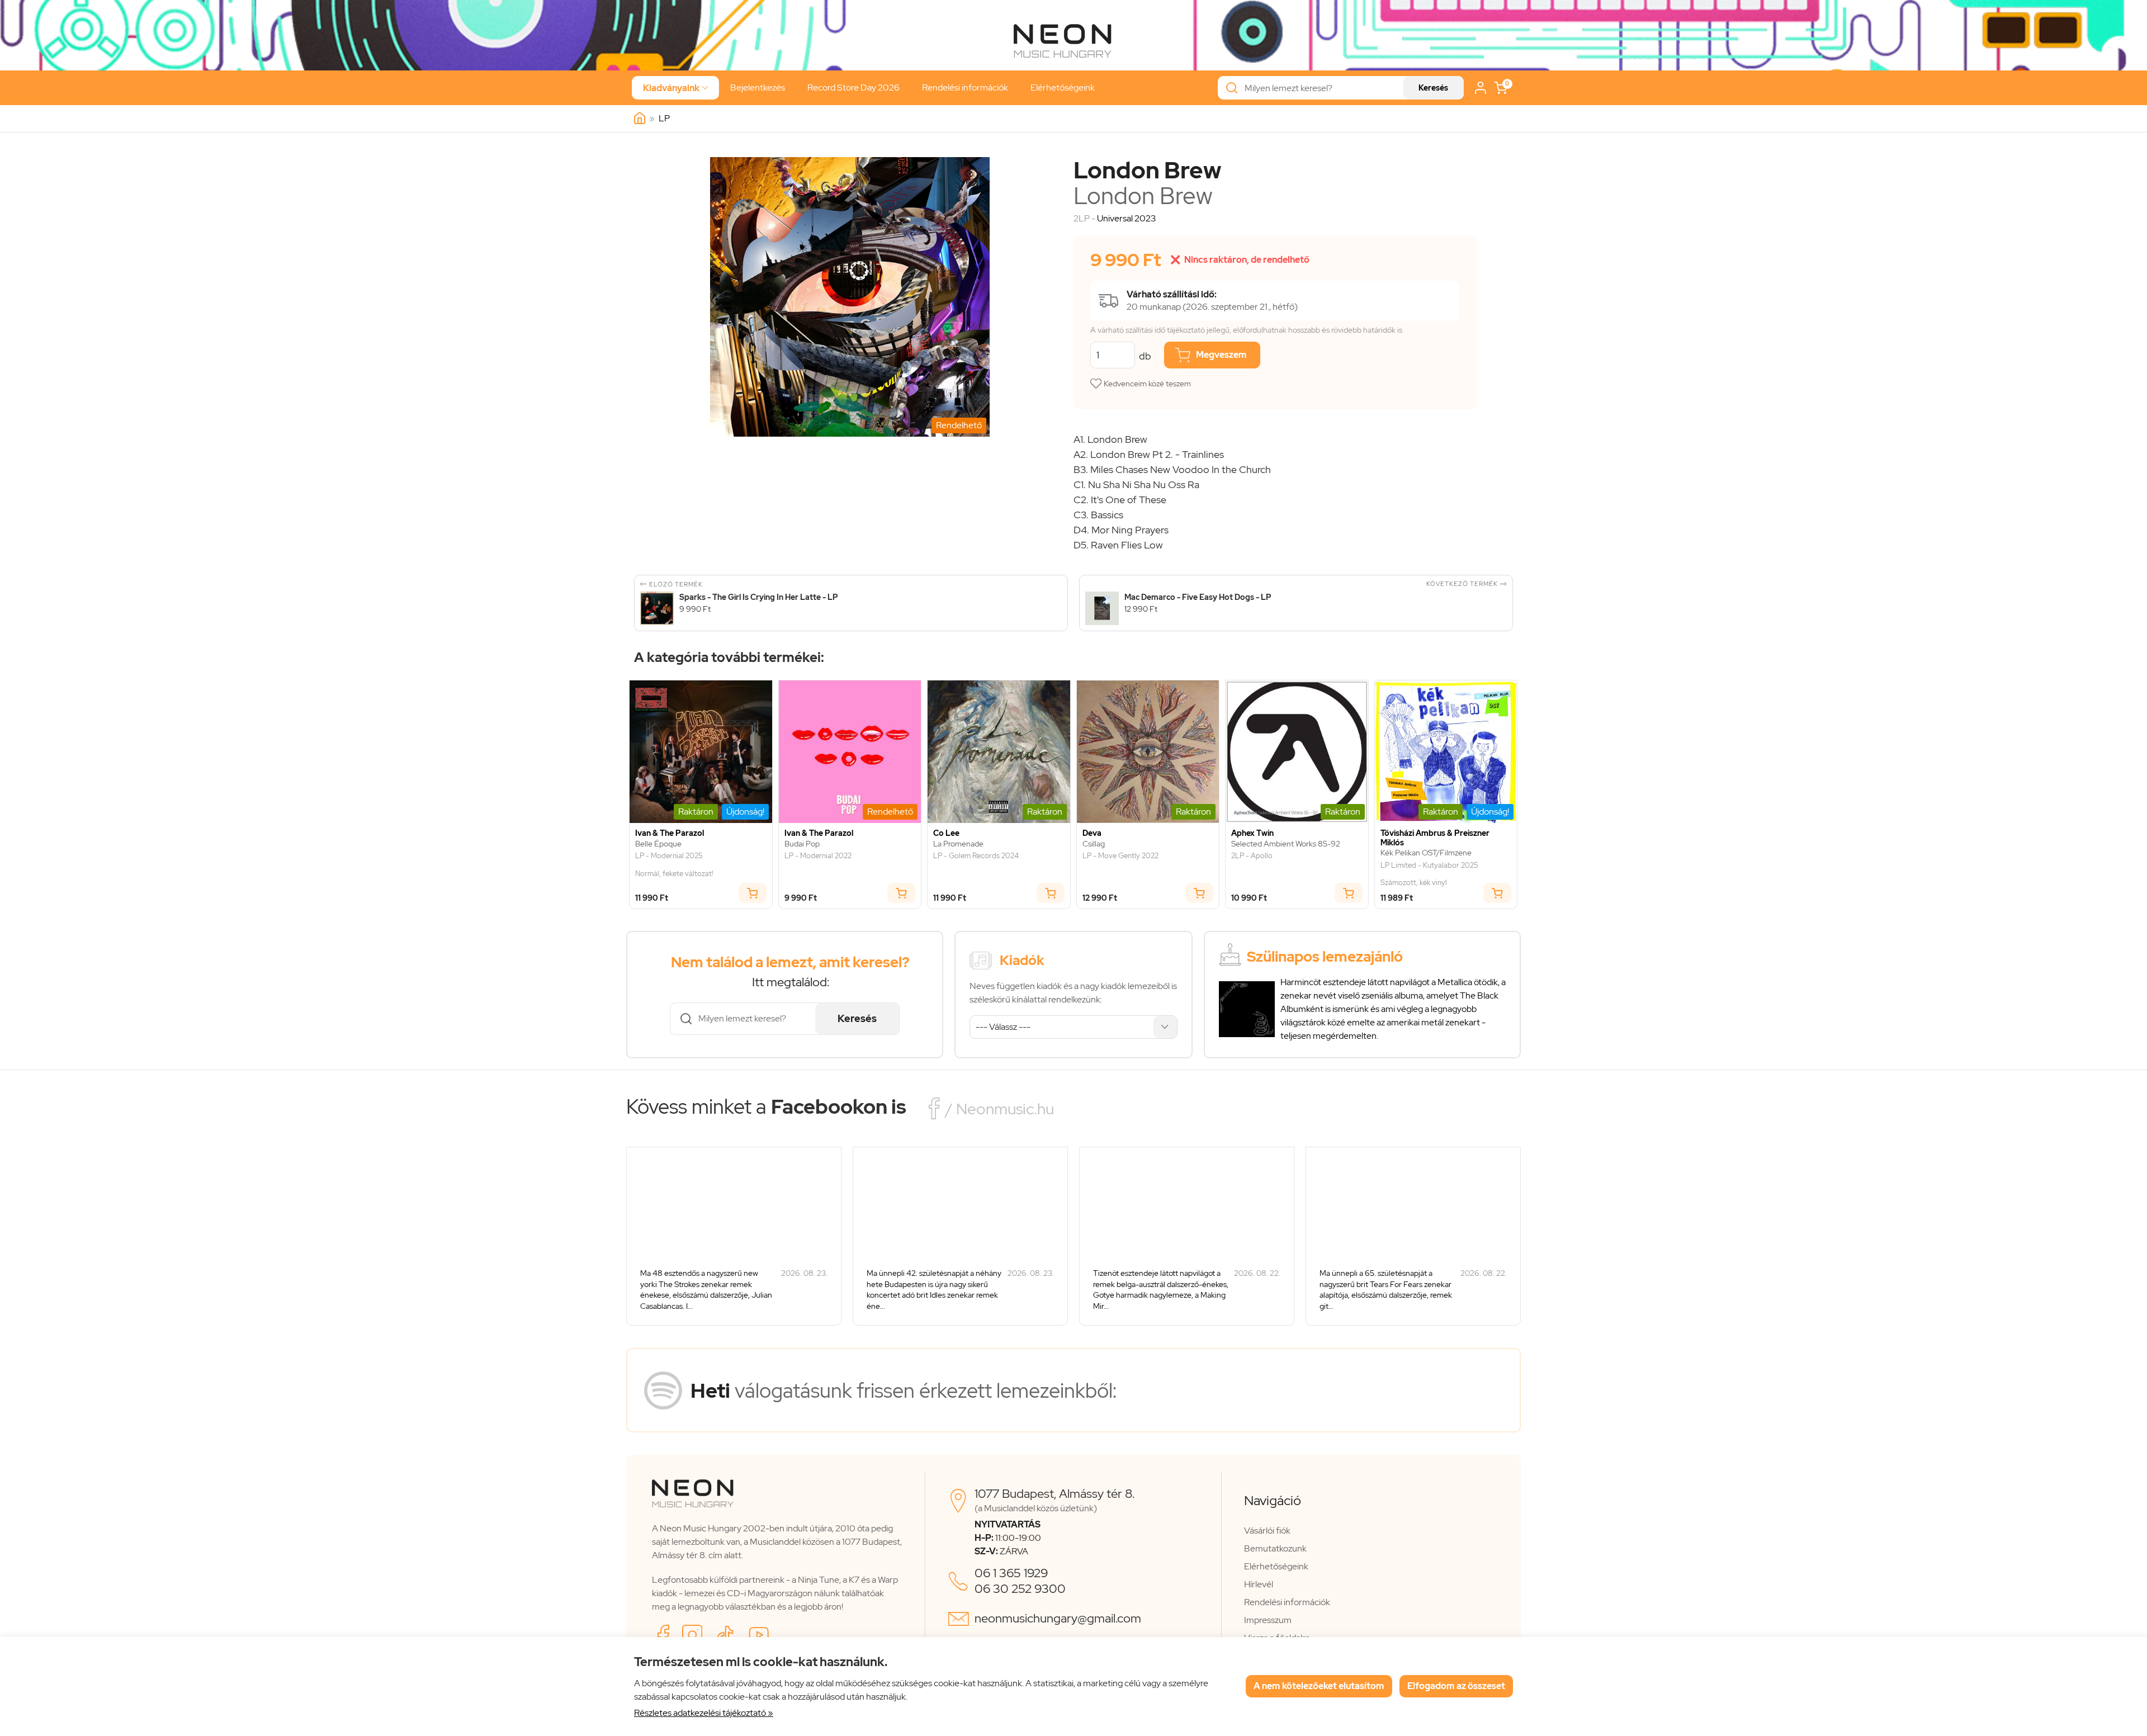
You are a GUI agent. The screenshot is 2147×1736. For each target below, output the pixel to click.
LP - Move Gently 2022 (1120, 856)
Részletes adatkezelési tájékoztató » (704, 1713)
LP (664, 118)
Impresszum (1268, 1620)
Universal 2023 (1126, 218)
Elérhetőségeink (1063, 87)
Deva (1092, 833)
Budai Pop (802, 844)
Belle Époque (658, 844)
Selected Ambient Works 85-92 (1286, 844)
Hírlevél (1259, 1584)
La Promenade (958, 844)
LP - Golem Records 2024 (976, 856)
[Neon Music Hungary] (640, 119)
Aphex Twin (1252, 833)
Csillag (1094, 844)
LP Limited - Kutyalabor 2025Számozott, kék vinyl (1429, 874)
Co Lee (946, 833)
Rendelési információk (965, 87)
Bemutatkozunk (1275, 1548)
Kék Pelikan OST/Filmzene (1426, 853)
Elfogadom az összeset (1456, 1686)
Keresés (1433, 88)
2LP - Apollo (1252, 856)
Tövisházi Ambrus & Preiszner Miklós (1435, 838)
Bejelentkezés (758, 87)
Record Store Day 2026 (853, 87)
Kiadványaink (675, 88)
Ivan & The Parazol (670, 833)
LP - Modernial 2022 (818, 856)
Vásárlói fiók (1267, 1531)
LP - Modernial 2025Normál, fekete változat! (674, 865)
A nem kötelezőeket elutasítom (1319, 1686)
